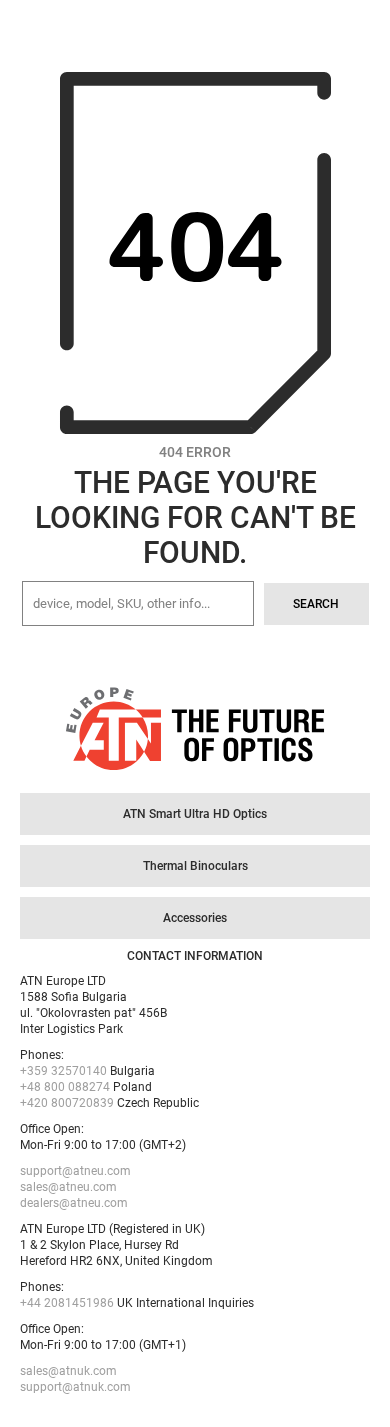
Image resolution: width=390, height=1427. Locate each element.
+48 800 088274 (65, 1087)
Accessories (195, 918)
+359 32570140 (63, 1071)
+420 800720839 (67, 1103)
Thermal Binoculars (195, 866)
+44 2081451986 (67, 1303)
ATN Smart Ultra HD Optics (195, 814)
